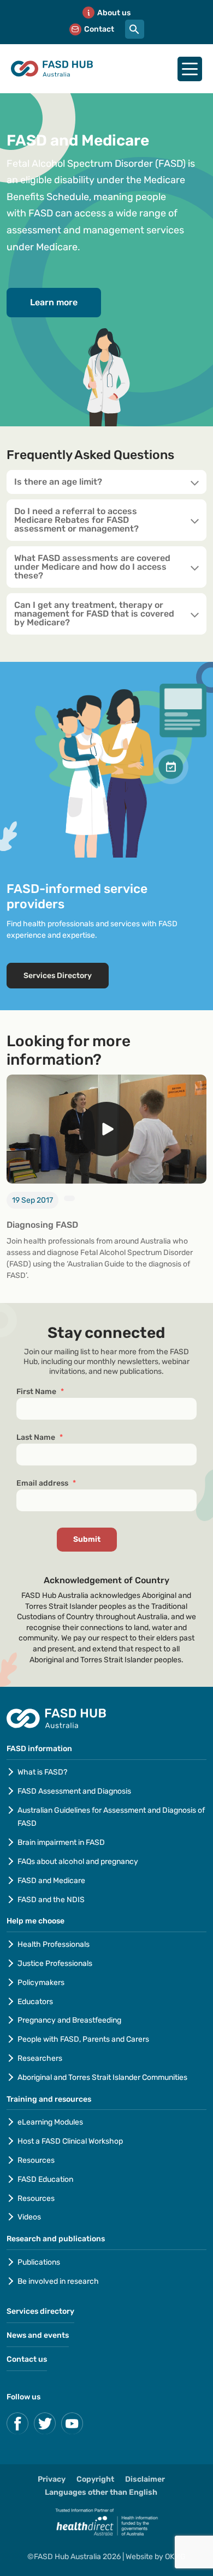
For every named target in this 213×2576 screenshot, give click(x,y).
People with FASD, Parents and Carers (83, 2039)
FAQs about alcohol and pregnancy (78, 1862)
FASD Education (45, 2179)
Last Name (40, 1437)
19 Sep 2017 (32, 1200)
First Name (40, 1392)
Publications (39, 2262)
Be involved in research (58, 2281)
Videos (29, 2217)
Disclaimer (145, 2479)
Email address (46, 1483)
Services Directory (58, 976)
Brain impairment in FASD (61, 1842)
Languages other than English (101, 2492)
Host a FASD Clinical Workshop (70, 2141)
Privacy (52, 2479)
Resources (36, 2160)
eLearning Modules (50, 2122)
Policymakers (41, 1983)
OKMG (175, 2557)
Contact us (27, 2359)
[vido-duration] (69, 1198)
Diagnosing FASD (42, 1225)
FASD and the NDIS (51, 1900)
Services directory (40, 2311)
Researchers (40, 2058)
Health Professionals (54, 1944)
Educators (35, 2002)
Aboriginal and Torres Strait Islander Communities (102, 2077)
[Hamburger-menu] (190, 69)
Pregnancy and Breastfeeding (69, 2020)
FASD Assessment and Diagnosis (74, 1791)
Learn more (54, 302)
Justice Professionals (56, 1963)
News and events (38, 2335)
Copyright (95, 2479)
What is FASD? (42, 1772)
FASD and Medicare (51, 1881)
